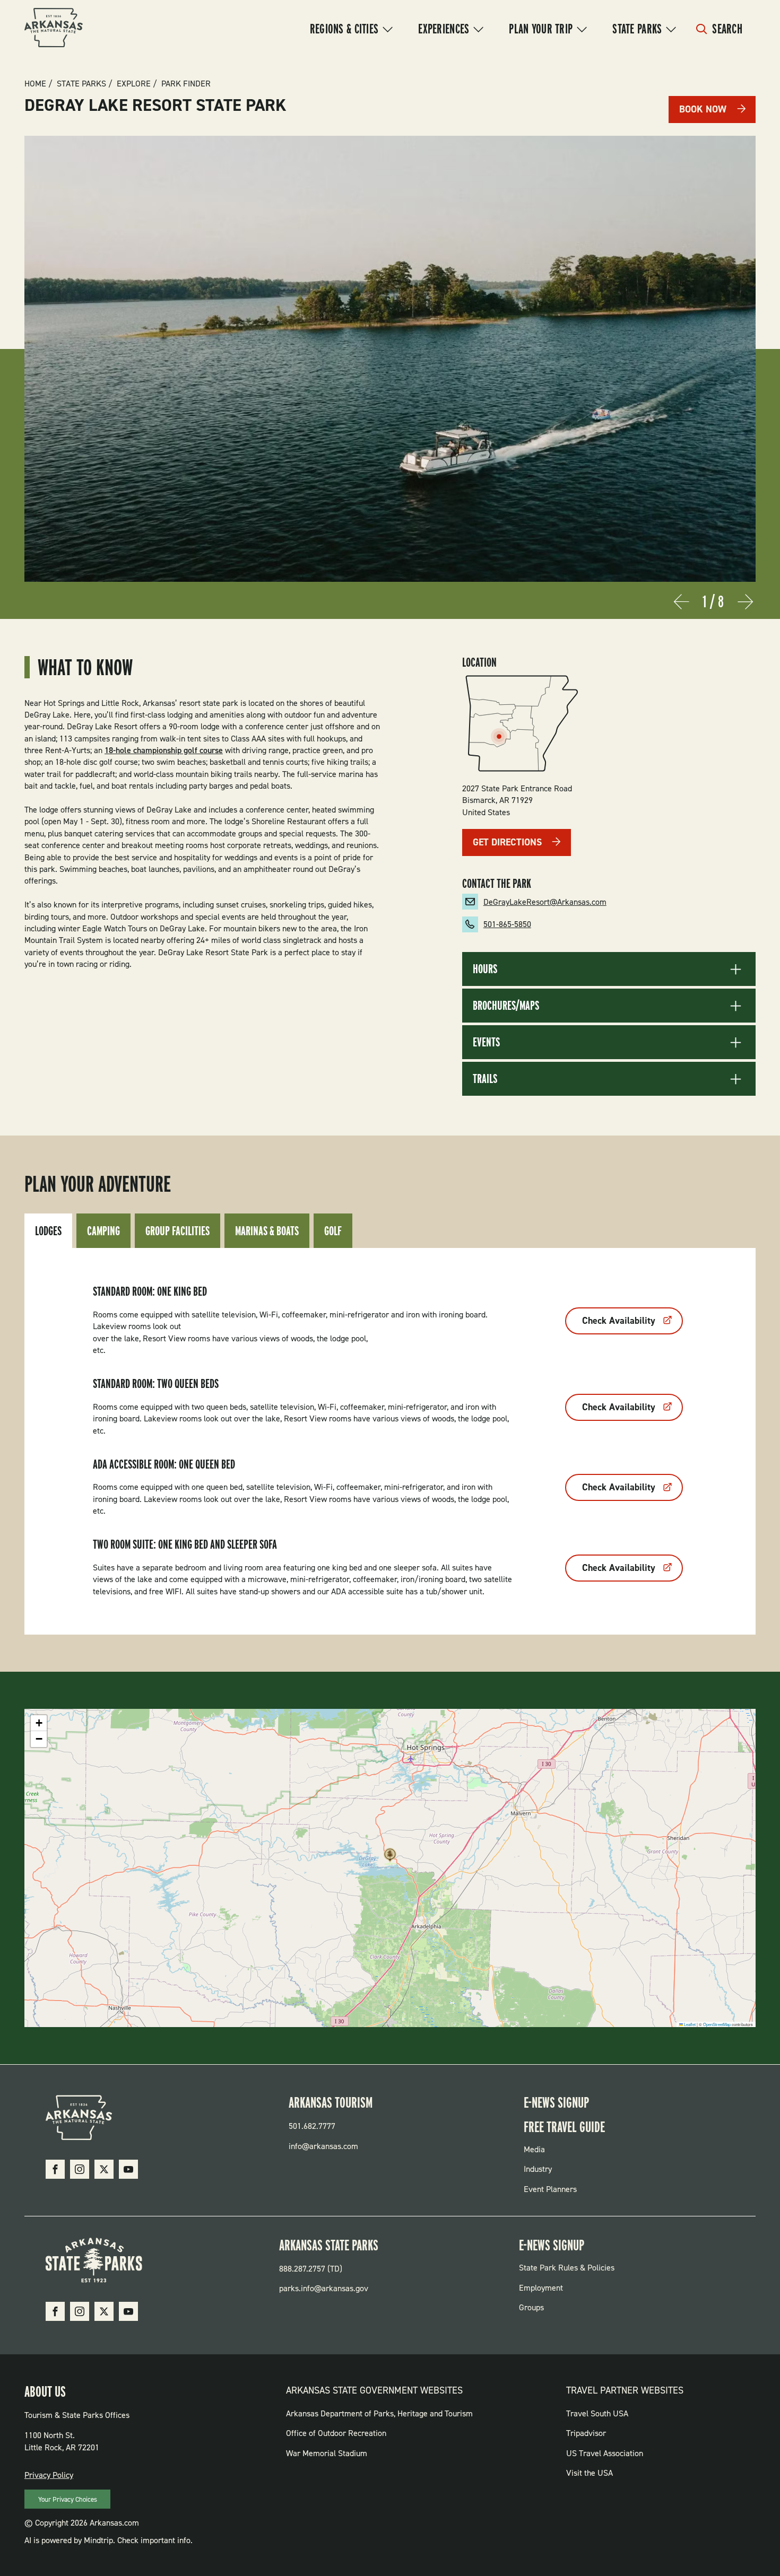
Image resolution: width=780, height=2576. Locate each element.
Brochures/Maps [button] (506, 1006)
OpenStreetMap (717, 2024)
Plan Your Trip (541, 29)
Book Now (703, 109)
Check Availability (619, 1321)
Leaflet (689, 2024)
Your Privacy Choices (68, 2499)
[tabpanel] (390, 1441)
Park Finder (186, 84)
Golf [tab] (333, 1231)
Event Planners (550, 2189)
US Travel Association (605, 2453)
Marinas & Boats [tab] (267, 1231)
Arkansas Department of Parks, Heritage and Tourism (379, 2413)
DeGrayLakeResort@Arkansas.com (545, 902)
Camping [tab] (103, 1231)
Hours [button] (485, 969)
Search (727, 29)
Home (35, 84)
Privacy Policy (49, 2475)
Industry (538, 2169)
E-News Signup (556, 2102)
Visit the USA (590, 2473)
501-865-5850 (507, 924)
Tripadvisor (586, 2433)
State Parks (637, 29)
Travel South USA (597, 2413)
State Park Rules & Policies (567, 2268)
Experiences (444, 29)
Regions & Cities (344, 29)
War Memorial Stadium (327, 2453)
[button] (390, 1858)
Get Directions (507, 842)
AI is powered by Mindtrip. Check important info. (109, 2540)
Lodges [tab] (48, 1231)
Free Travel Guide (564, 2127)
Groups (531, 2307)
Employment (541, 2288)
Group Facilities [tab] (177, 1231)
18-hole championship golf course (164, 750)
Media (534, 2149)
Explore (134, 84)
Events (486, 1042)
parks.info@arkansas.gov (324, 2288)
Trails (485, 1079)
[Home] (54, 29)
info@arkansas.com (323, 2146)
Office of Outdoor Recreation (336, 2433)
